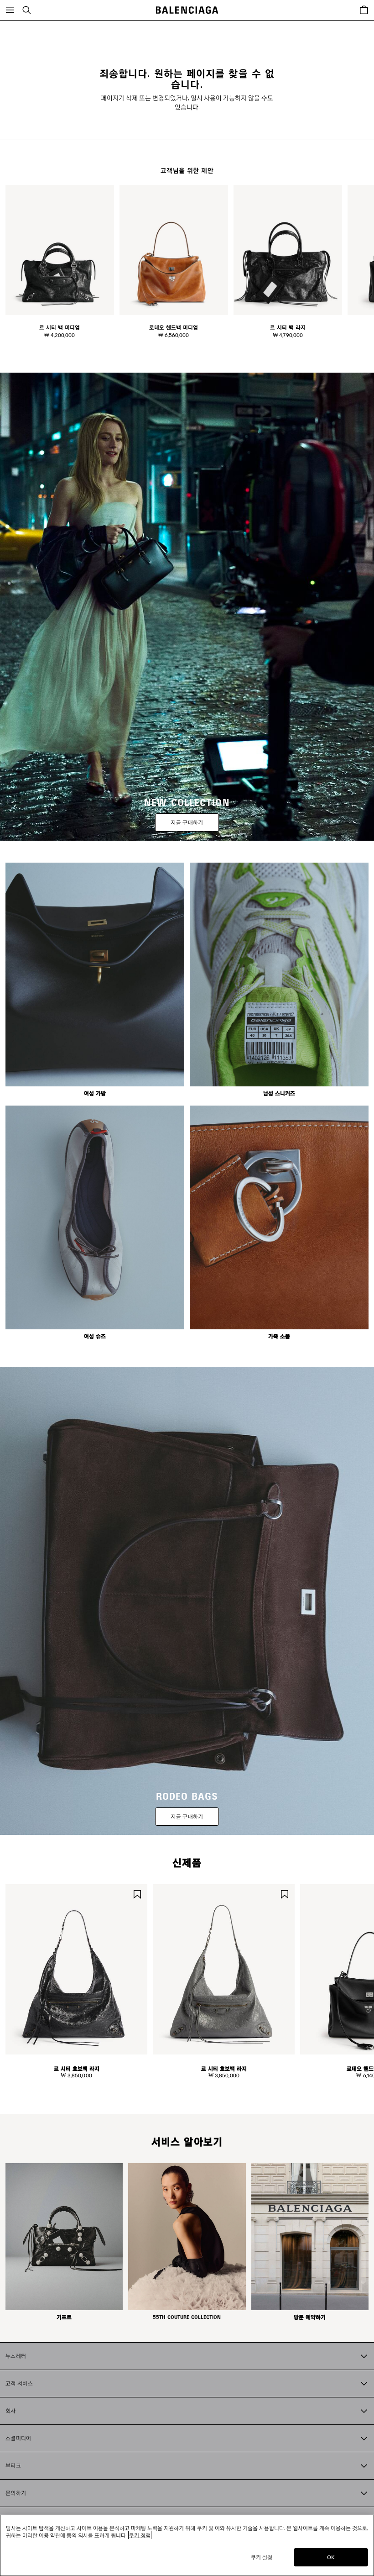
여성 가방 (95, 1093)
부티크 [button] (13, 2465)
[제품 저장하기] (137, 1893)
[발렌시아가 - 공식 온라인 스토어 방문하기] (187, 10)
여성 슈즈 (95, 1336)
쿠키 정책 (140, 2535)
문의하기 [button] (16, 2493)
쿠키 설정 (262, 2557)
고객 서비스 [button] (19, 2383)
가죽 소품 (279, 1336)
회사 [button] (11, 2410)
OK (331, 2557)
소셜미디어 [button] (18, 2438)
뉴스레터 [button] (16, 2356)
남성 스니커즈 (279, 1093)
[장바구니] (364, 10)
